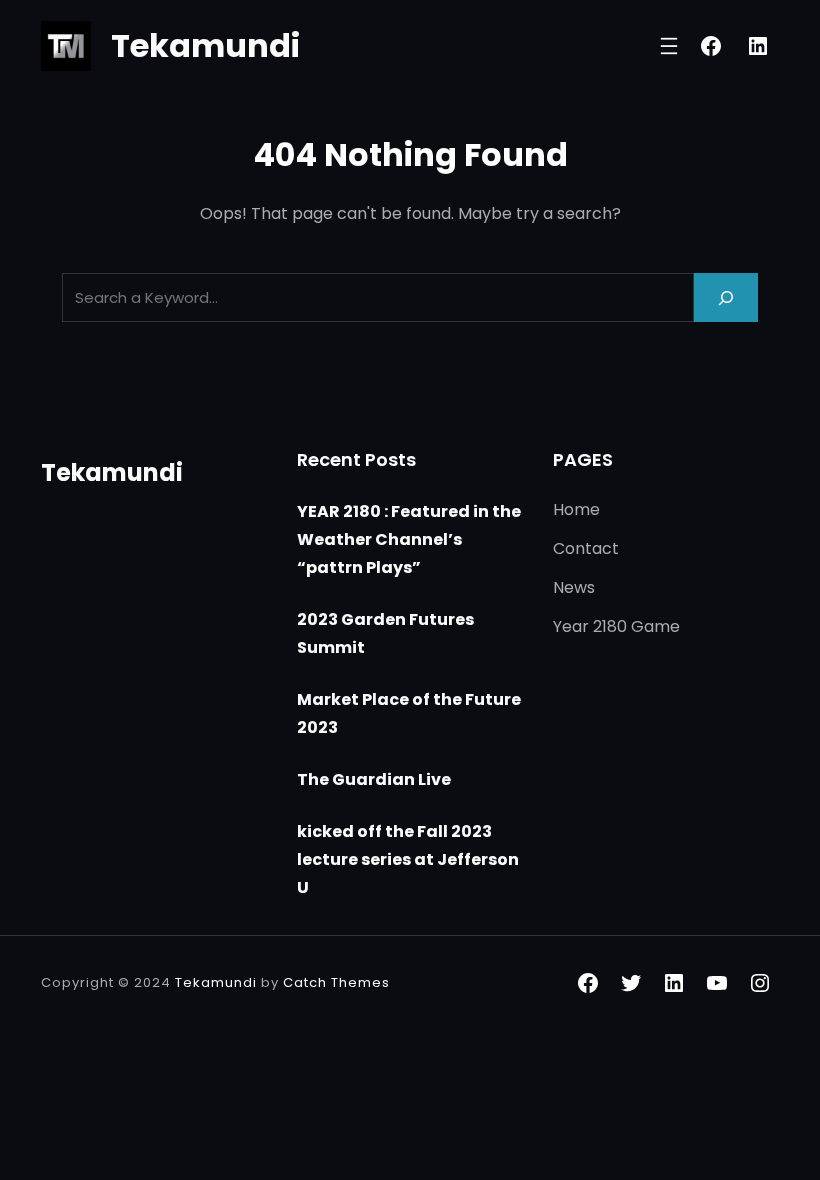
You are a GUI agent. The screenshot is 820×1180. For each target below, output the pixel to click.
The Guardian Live (374, 779)
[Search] (726, 297)
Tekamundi (205, 45)
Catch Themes (336, 982)
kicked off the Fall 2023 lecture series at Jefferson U (408, 859)
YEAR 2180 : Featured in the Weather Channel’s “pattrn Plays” (409, 539)
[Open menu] (669, 46)
